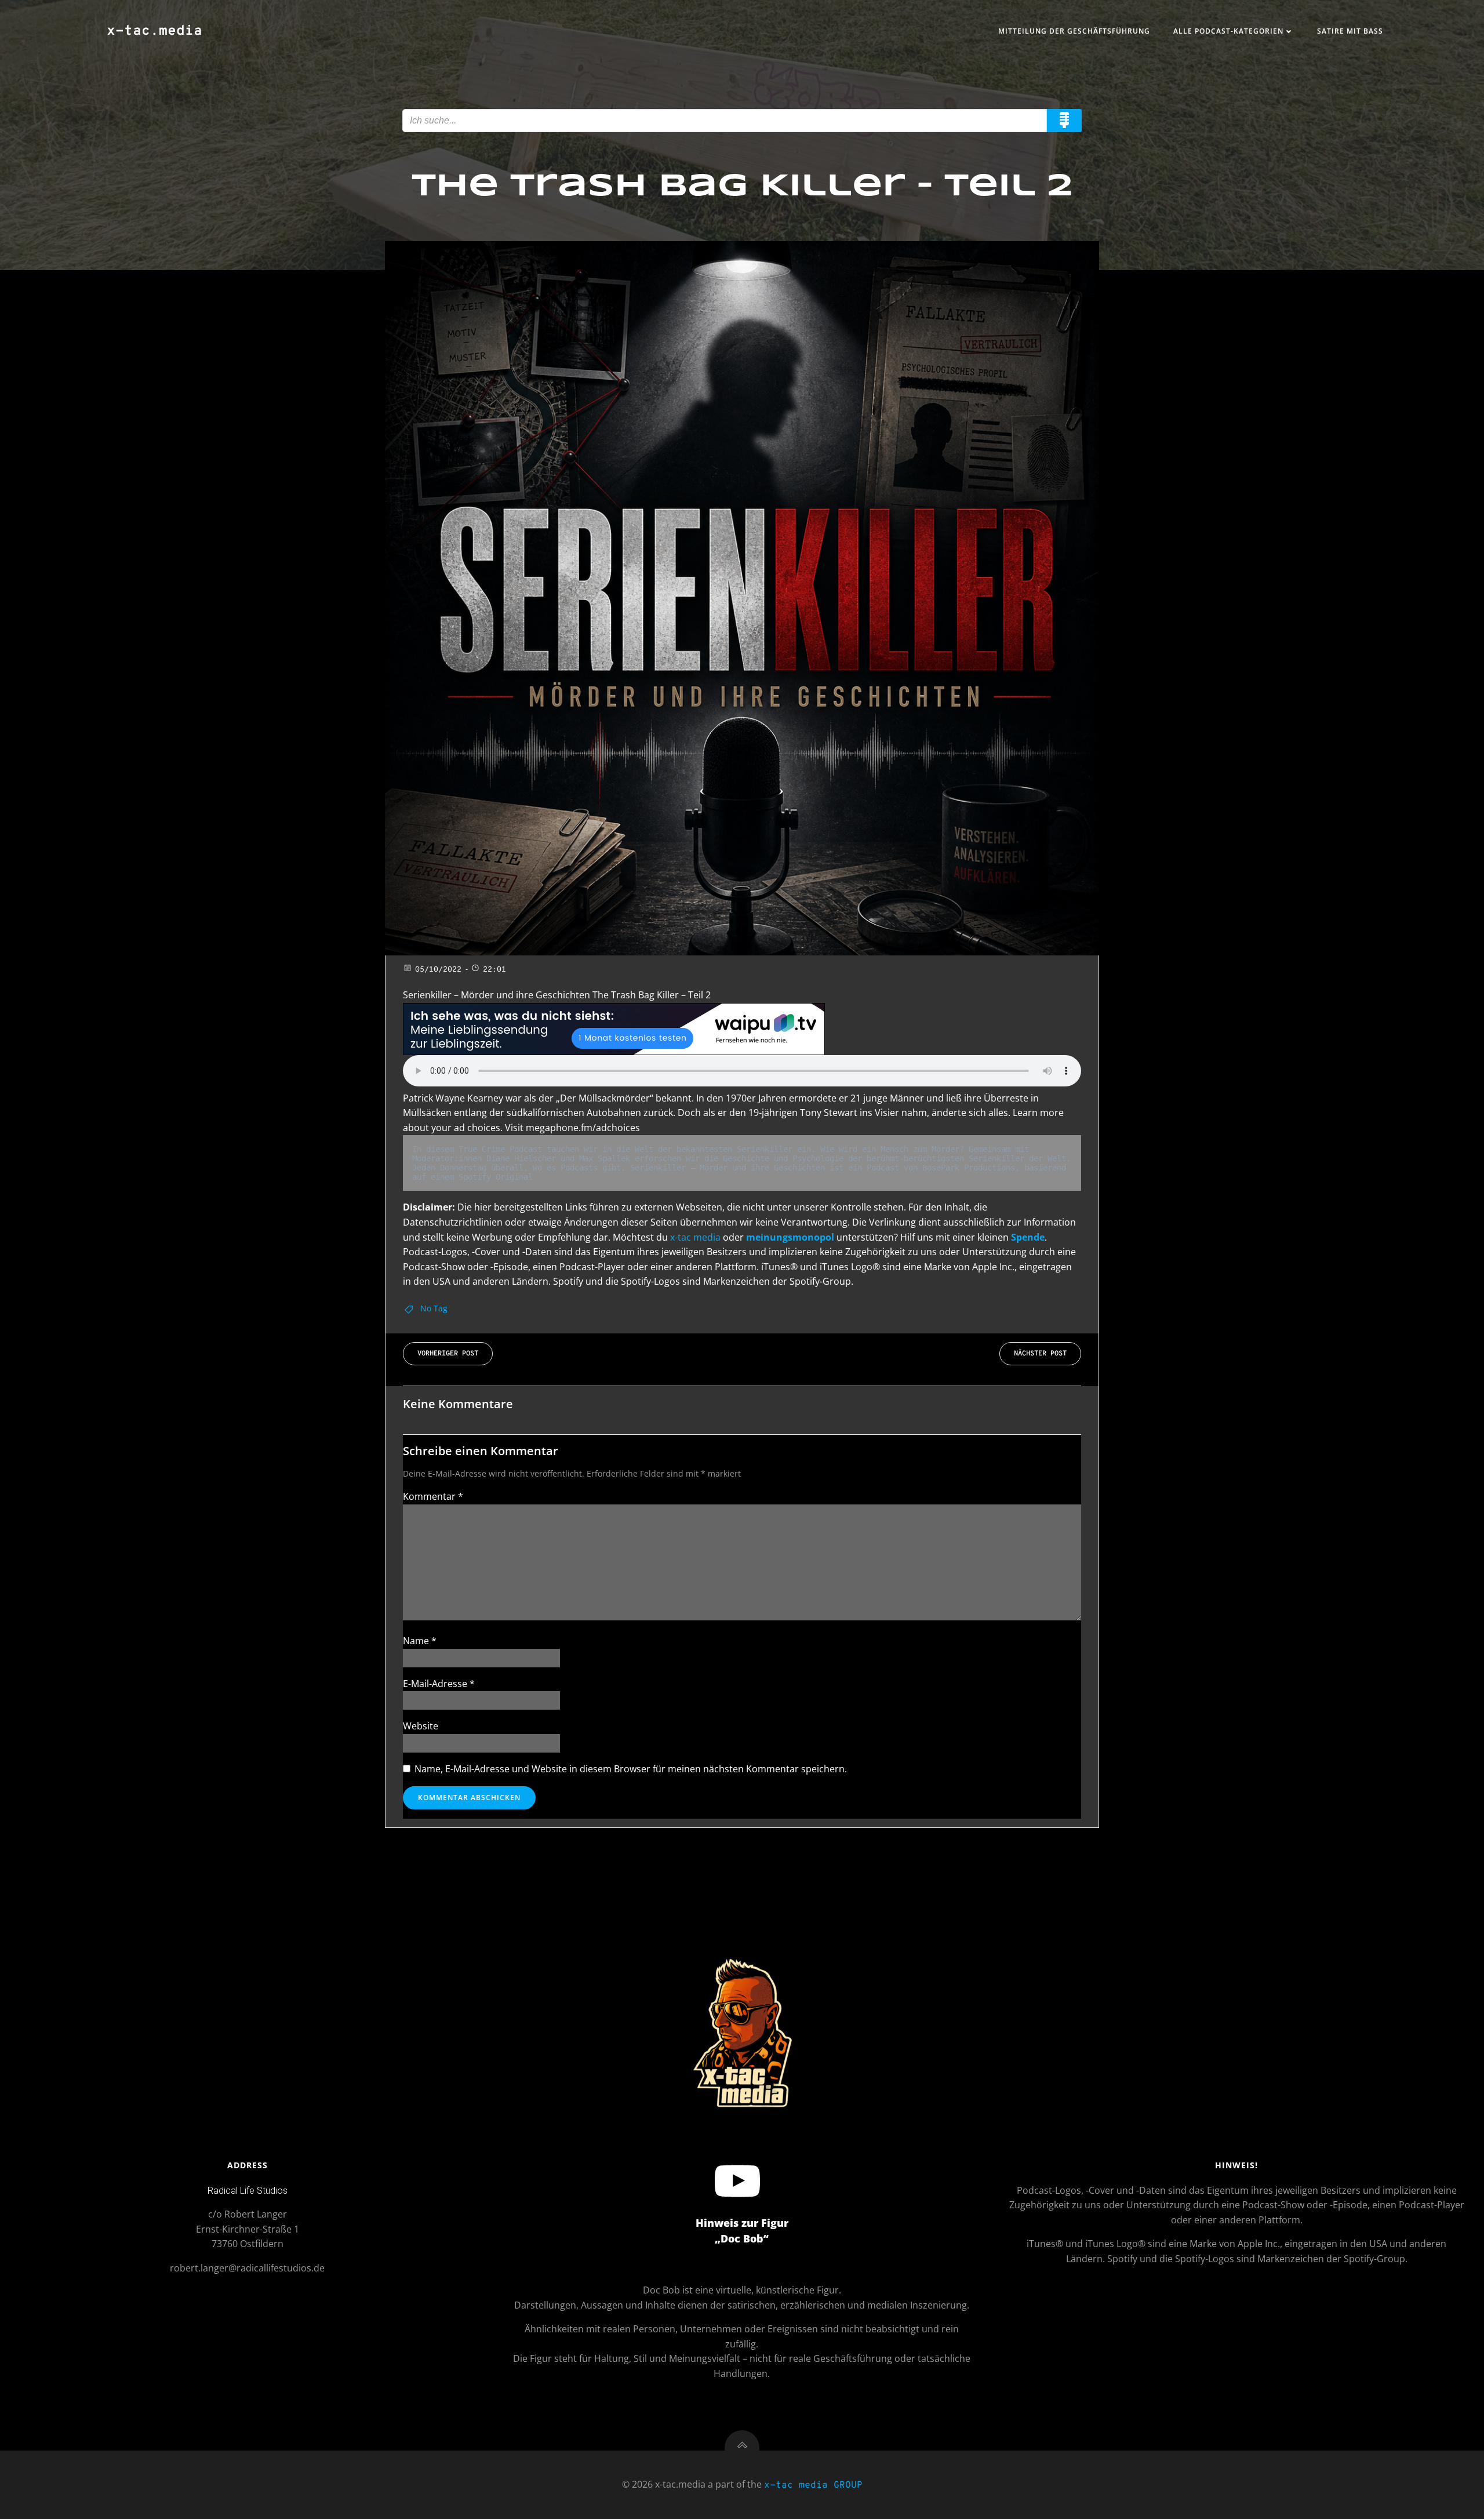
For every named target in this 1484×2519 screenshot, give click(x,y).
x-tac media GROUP (813, 2485)
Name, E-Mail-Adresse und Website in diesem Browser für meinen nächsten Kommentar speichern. (631, 1769)
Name (420, 1641)
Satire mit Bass (1350, 31)
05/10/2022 (438, 970)
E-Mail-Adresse (439, 1684)
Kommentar (433, 1496)
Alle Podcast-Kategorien (1228, 31)
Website (421, 1726)
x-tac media (695, 1237)
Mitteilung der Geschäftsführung (1074, 31)
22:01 (494, 970)
